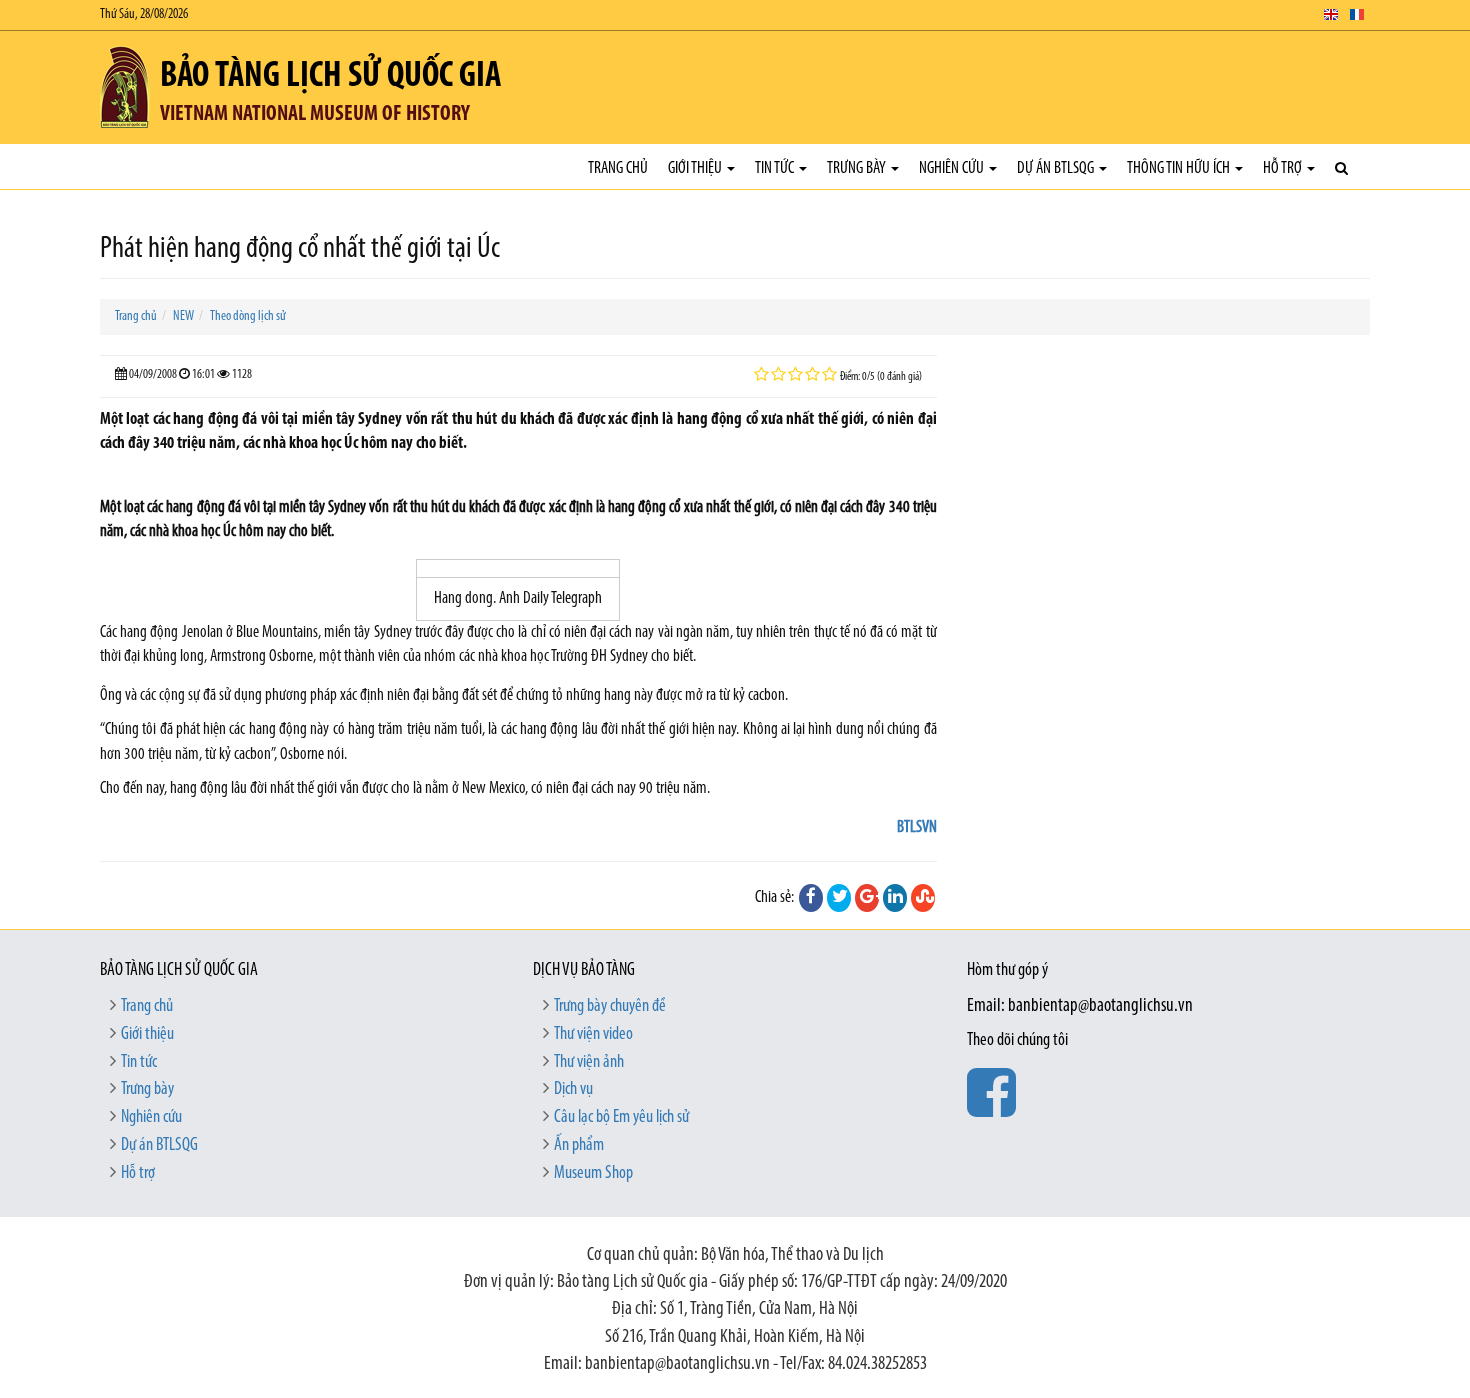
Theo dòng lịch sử (248, 316)
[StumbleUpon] (923, 898)
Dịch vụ (573, 1090)
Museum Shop (593, 1174)
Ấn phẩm (579, 1146)
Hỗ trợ (1284, 168)
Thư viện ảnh (589, 1063)
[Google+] (867, 898)
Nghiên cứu (953, 168)
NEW (183, 316)
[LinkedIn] (895, 898)
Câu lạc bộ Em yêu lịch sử (621, 1118)
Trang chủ (618, 168)
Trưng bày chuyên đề (610, 1007)
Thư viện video (593, 1035)
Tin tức (776, 168)
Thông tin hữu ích (1180, 168)
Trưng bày (858, 168)
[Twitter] (839, 898)
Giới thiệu (696, 168)
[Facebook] (811, 898)
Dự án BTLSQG (1057, 168)
